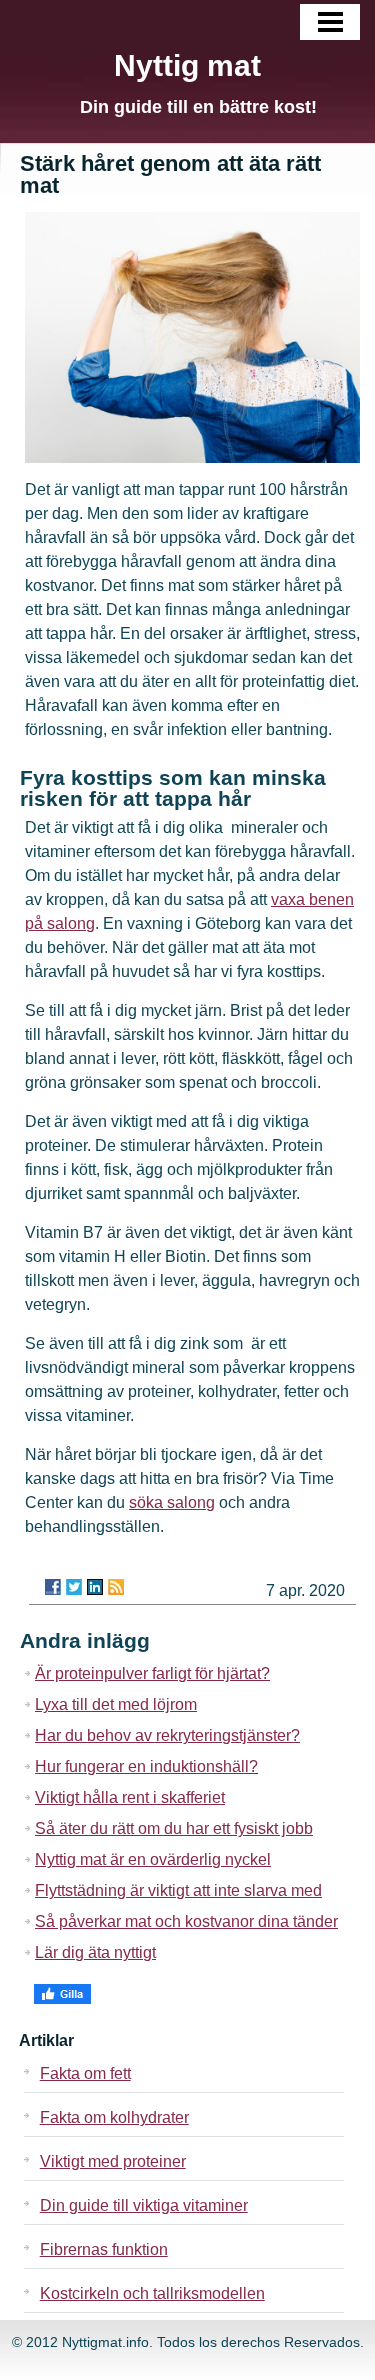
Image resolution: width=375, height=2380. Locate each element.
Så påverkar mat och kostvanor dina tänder (186, 1921)
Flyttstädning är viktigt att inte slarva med (178, 1890)
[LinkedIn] (95, 1587)
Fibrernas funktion (104, 2249)
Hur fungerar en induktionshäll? (146, 1766)
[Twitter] (74, 1587)
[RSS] (116, 1587)
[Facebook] (53, 1587)
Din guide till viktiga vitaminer (144, 2205)
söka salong (172, 1502)
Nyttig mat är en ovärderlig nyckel (153, 1859)
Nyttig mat (187, 65)
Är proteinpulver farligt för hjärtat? (152, 1673)
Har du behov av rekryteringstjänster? (167, 1735)
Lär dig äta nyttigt (95, 1952)
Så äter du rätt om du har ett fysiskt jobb (174, 1828)
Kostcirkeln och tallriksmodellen (152, 2293)
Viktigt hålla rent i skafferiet (130, 1797)
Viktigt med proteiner (113, 2161)
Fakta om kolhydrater (114, 2117)
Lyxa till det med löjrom (116, 1704)
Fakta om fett (85, 2073)
